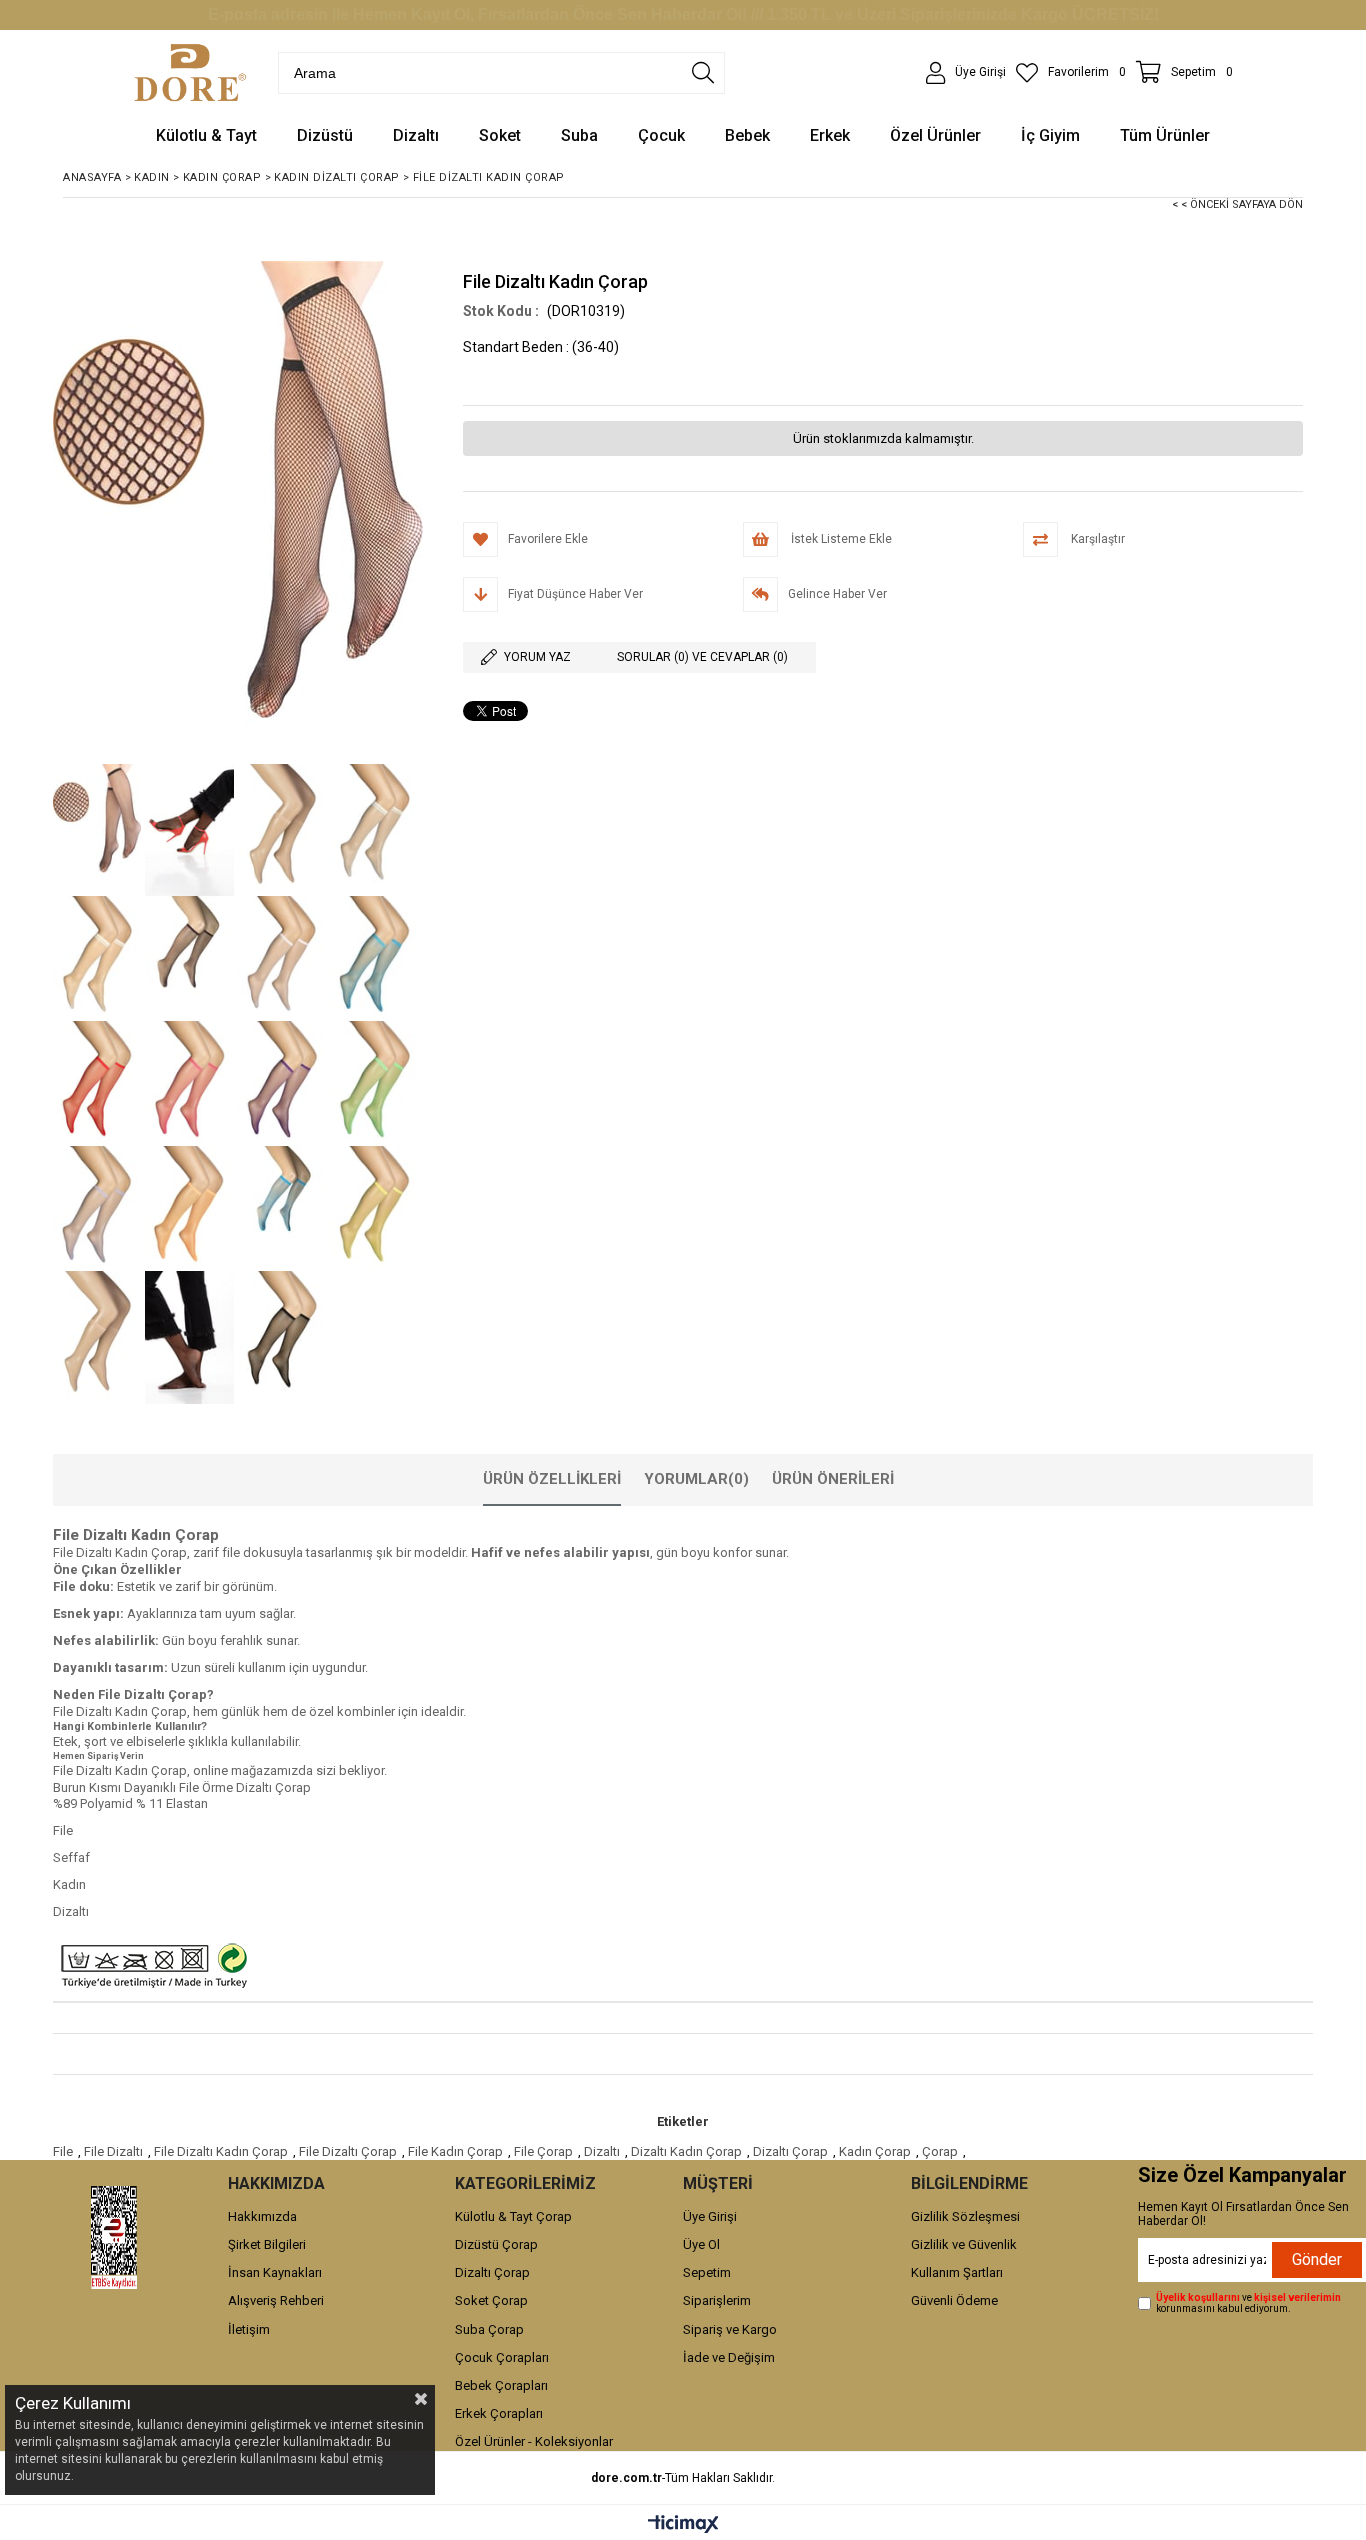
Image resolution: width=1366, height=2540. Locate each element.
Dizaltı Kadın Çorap (686, 2151)
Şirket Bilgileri (267, 2244)
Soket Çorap (491, 2300)
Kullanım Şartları (957, 2272)
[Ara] (703, 73)
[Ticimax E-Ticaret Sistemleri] (683, 2525)
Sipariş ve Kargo (730, 2329)
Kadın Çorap (875, 2151)
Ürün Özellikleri (552, 1479)
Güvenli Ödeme (954, 2300)
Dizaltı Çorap (790, 2151)
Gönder (1317, 2259)
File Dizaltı (113, 2151)
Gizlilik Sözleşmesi (965, 2216)
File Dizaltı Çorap (348, 2151)
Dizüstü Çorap (496, 2244)
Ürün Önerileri (833, 1479)
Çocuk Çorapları (502, 2357)
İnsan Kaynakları (275, 2272)
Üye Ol (701, 2244)
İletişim (249, 2329)
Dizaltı (602, 2151)
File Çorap (543, 2151)
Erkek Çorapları (499, 2413)
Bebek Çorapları (501, 2385)
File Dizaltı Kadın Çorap (221, 2151)
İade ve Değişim (729, 2357)
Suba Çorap (489, 2329)
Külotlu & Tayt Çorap (513, 2216)
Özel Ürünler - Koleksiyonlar (534, 2441)
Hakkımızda (262, 2216)
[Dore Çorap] (190, 72)
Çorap (940, 2151)
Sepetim (707, 2272)
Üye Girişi (710, 2216)
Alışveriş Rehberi (276, 2300)
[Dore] (114, 2237)
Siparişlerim (717, 2300)
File (63, 2151)
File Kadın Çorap (455, 2151)
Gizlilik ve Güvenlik (964, 2244)
